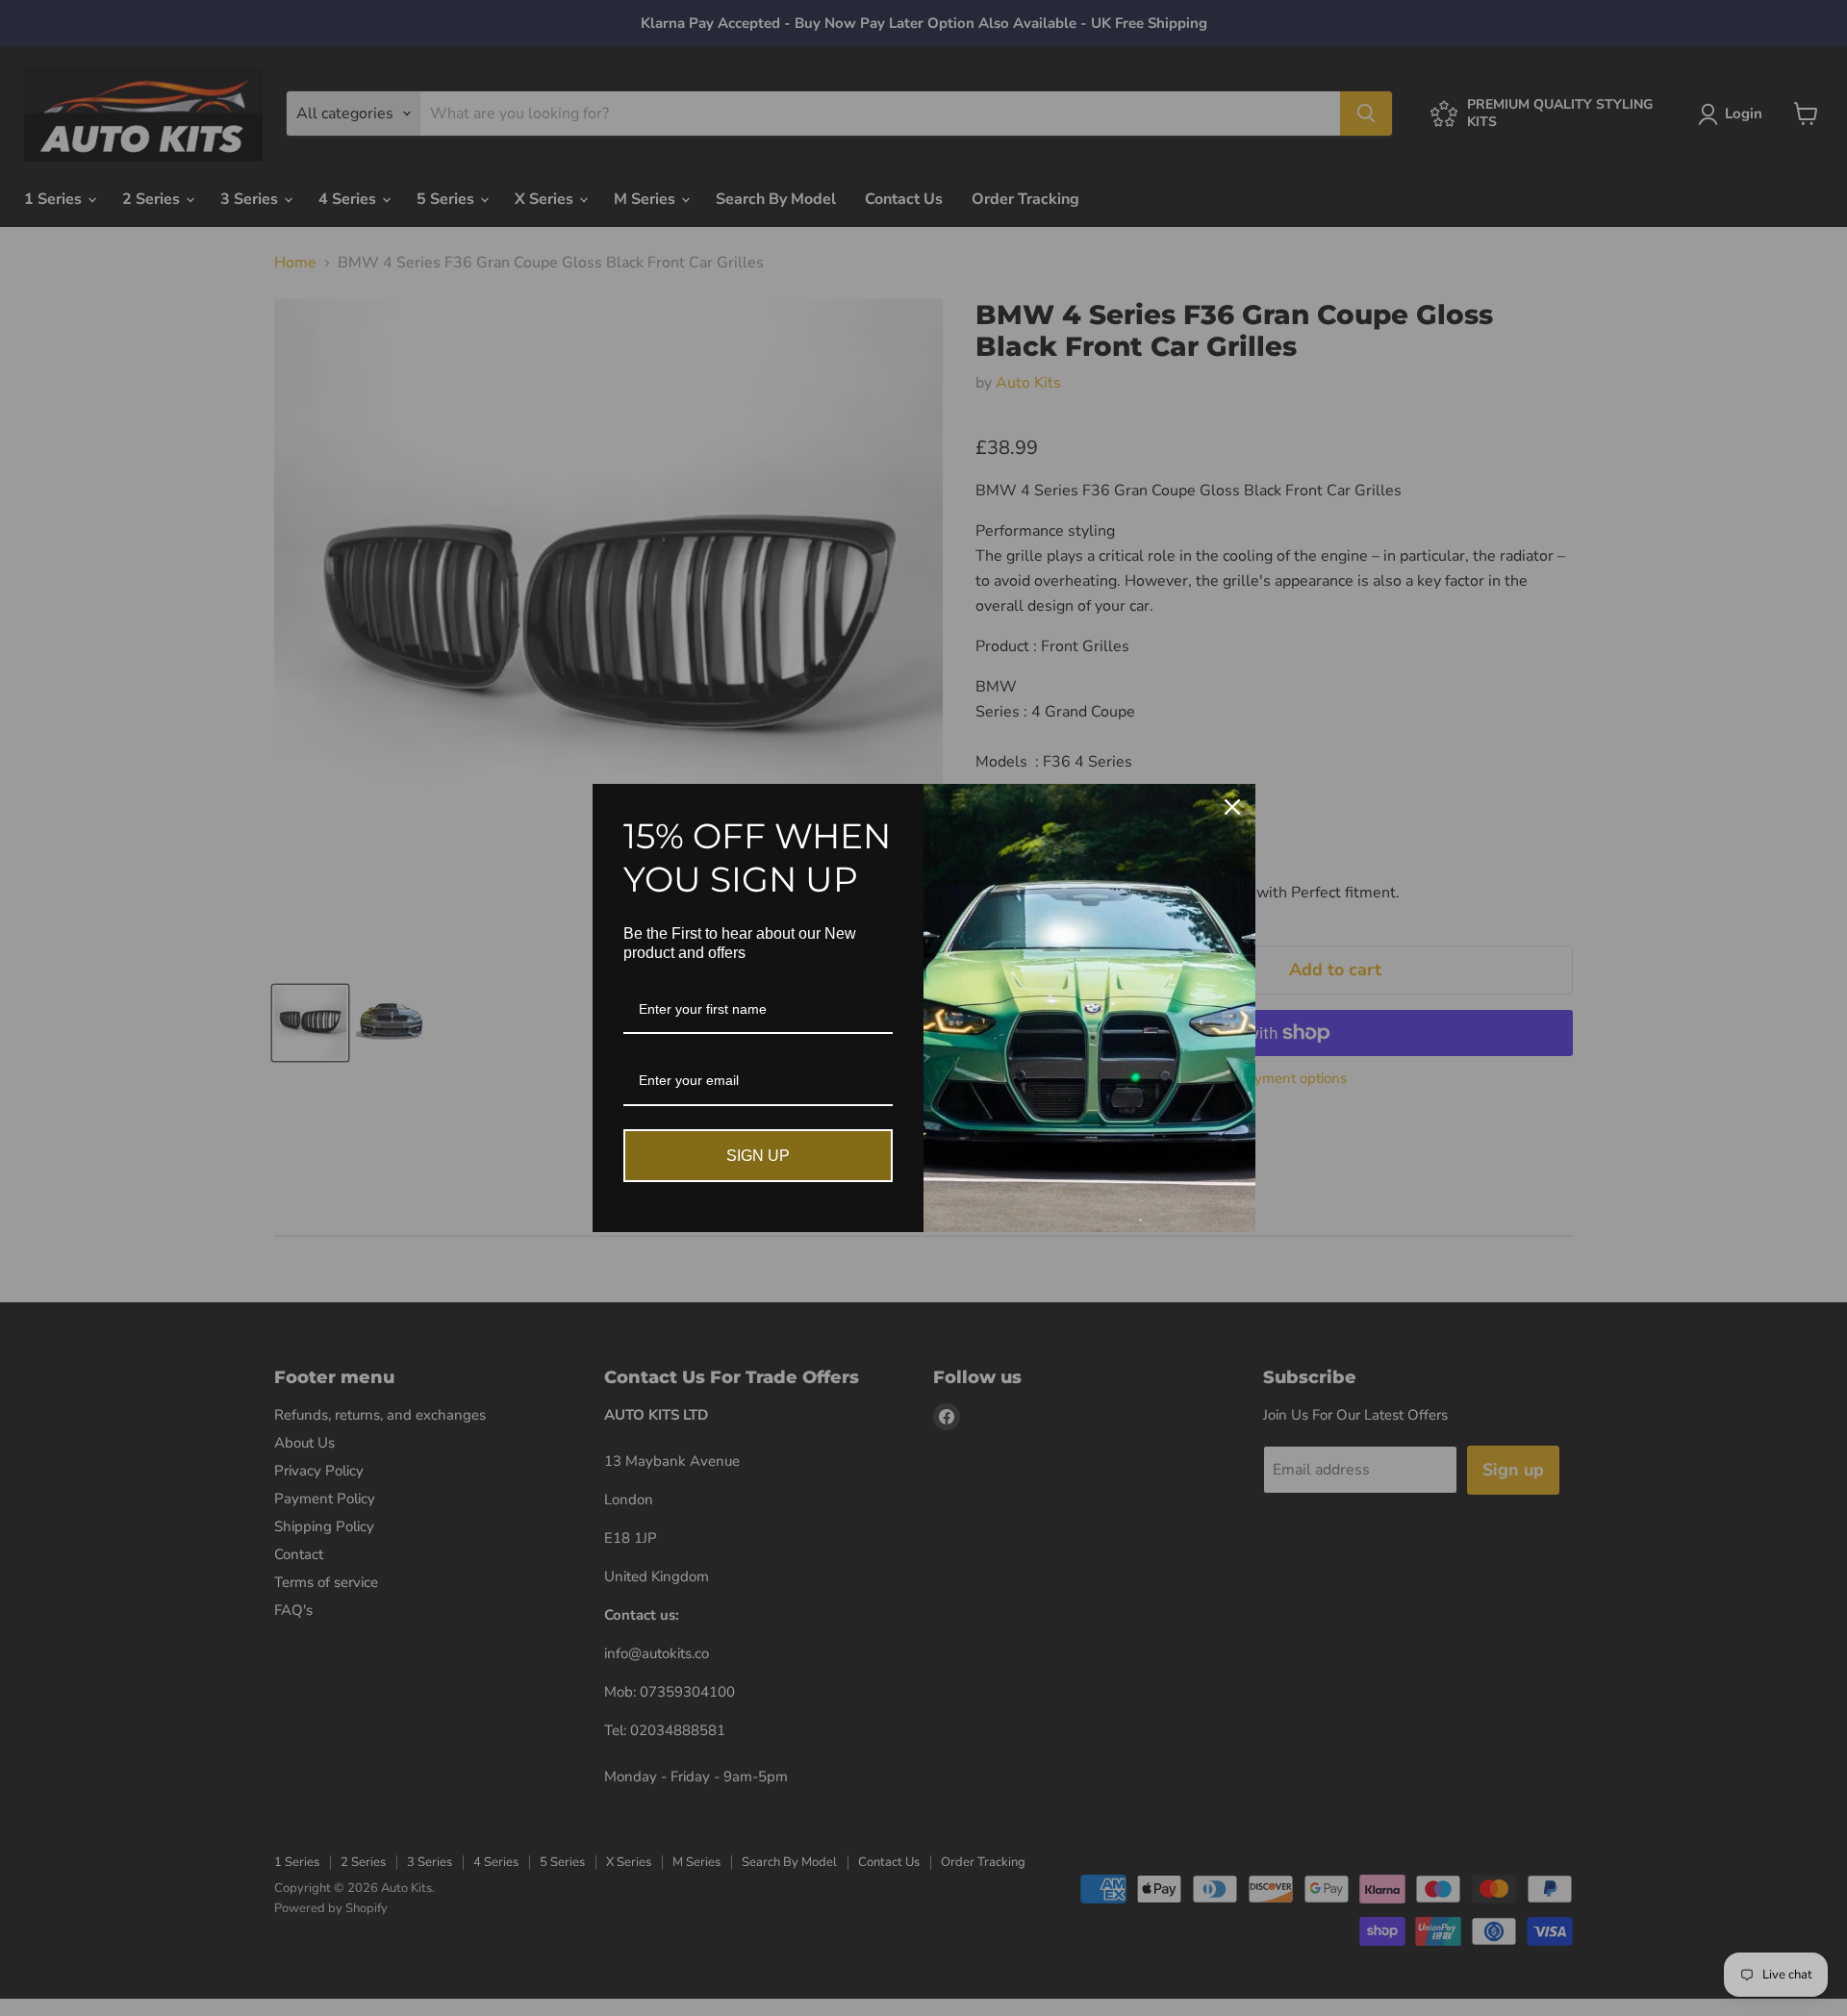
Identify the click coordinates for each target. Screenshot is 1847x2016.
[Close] (1232, 807)
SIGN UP (758, 1156)
